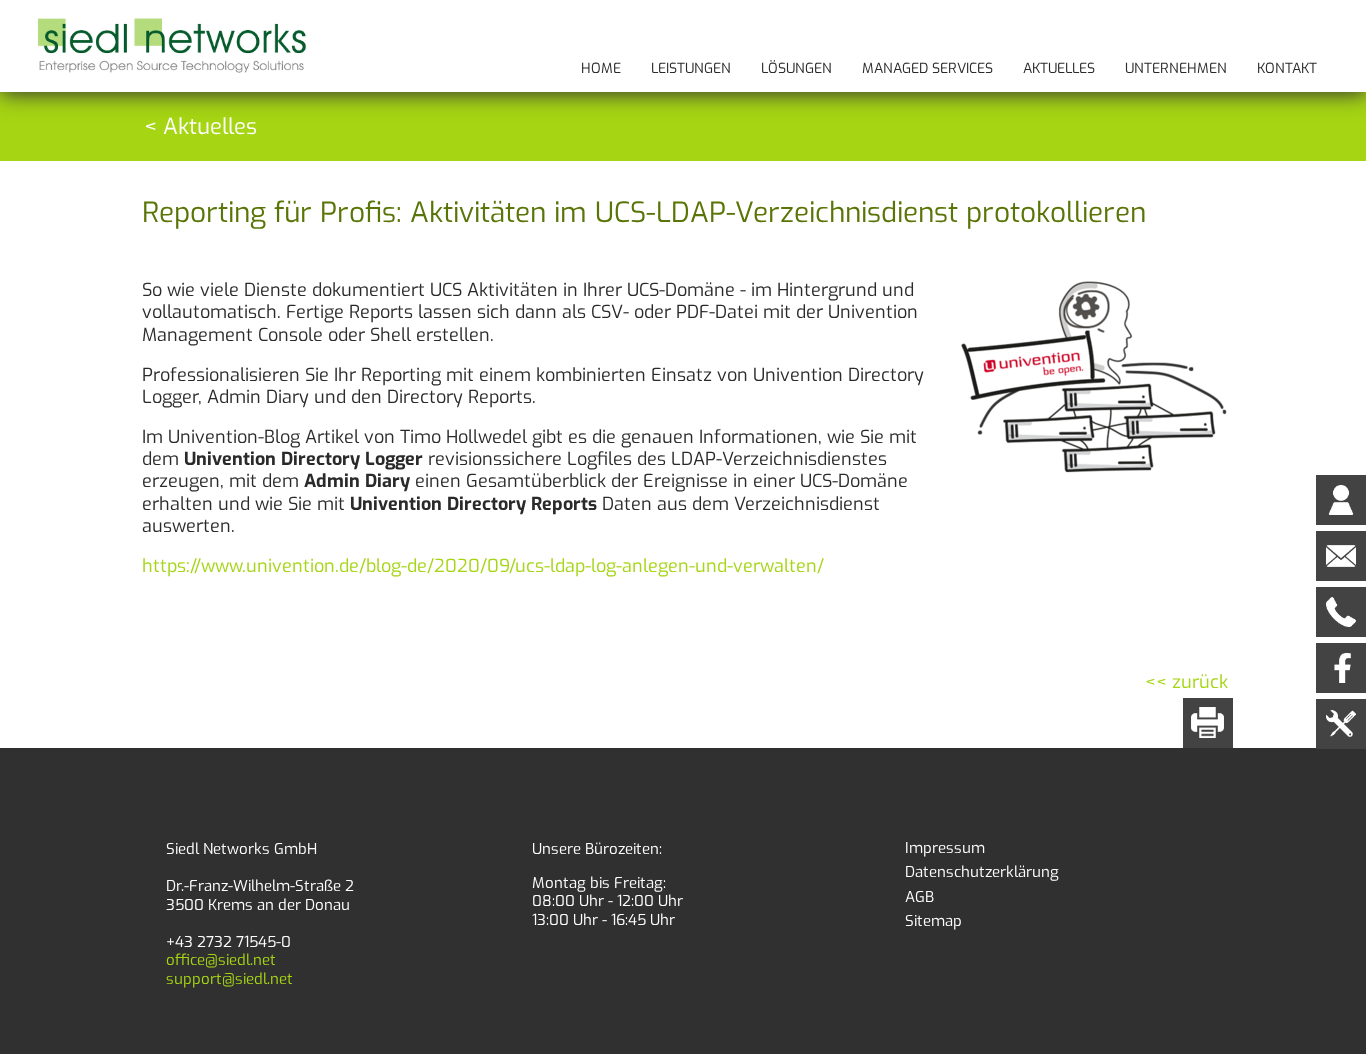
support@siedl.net (229, 979)
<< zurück (1186, 682)
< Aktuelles (200, 126)
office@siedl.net (221, 960)
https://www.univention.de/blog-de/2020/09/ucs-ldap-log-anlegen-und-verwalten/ (483, 566)
